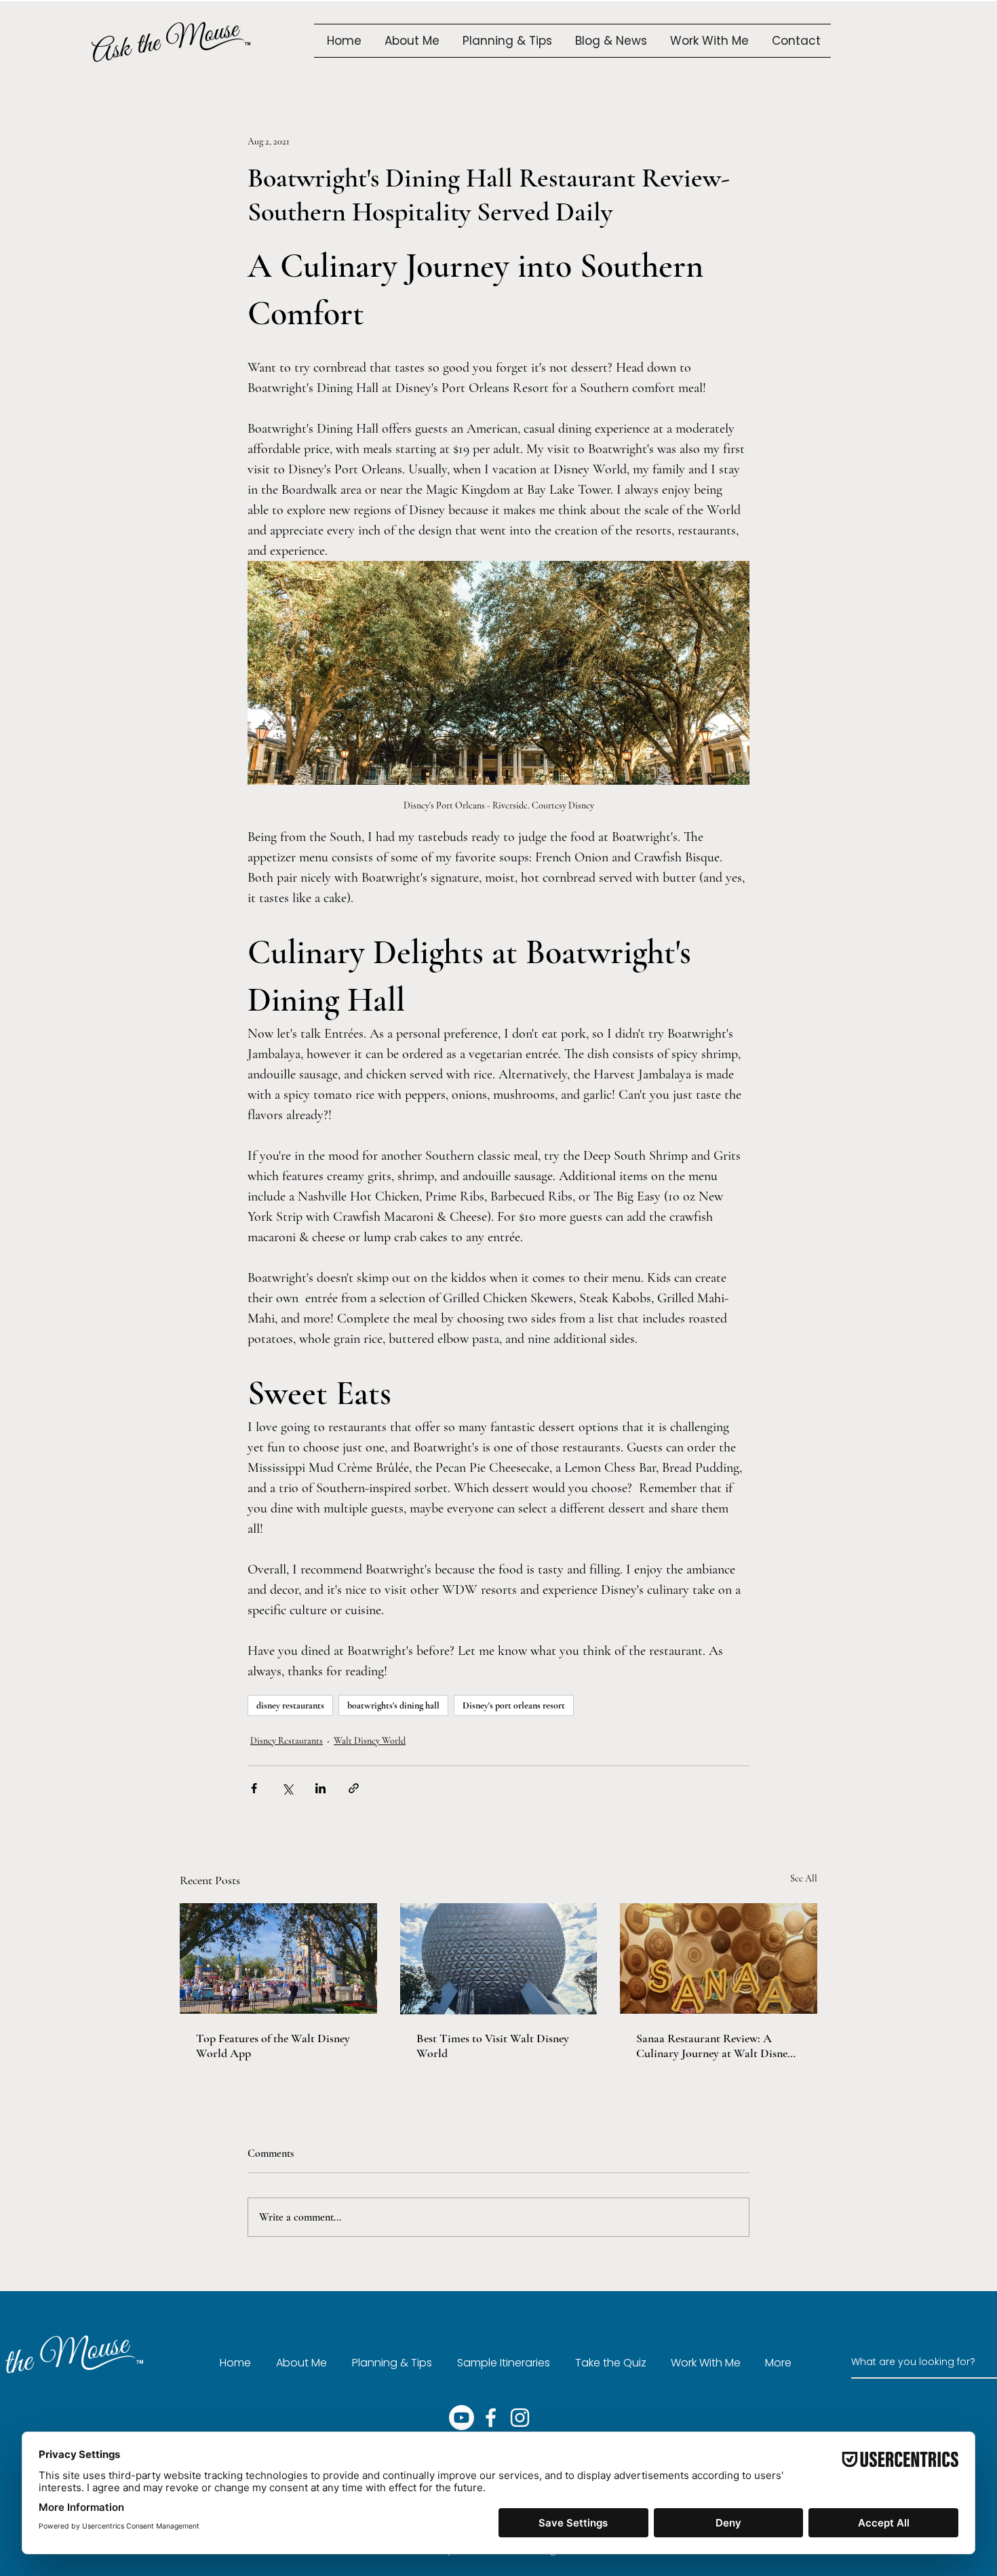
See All (804, 1878)
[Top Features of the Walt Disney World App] (278, 1958)
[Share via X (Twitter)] (287, 1788)
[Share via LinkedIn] (320, 1788)
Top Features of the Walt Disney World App (273, 2046)
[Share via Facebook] (254, 1788)
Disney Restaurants (287, 1741)
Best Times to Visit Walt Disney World (493, 2046)
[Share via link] (354, 1788)
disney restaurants (290, 1705)
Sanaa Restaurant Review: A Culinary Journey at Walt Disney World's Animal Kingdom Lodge (715, 2046)
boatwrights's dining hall (393, 1705)
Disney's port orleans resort (514, 1705)
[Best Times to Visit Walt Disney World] (499, 1959)
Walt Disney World (370, 1741)
